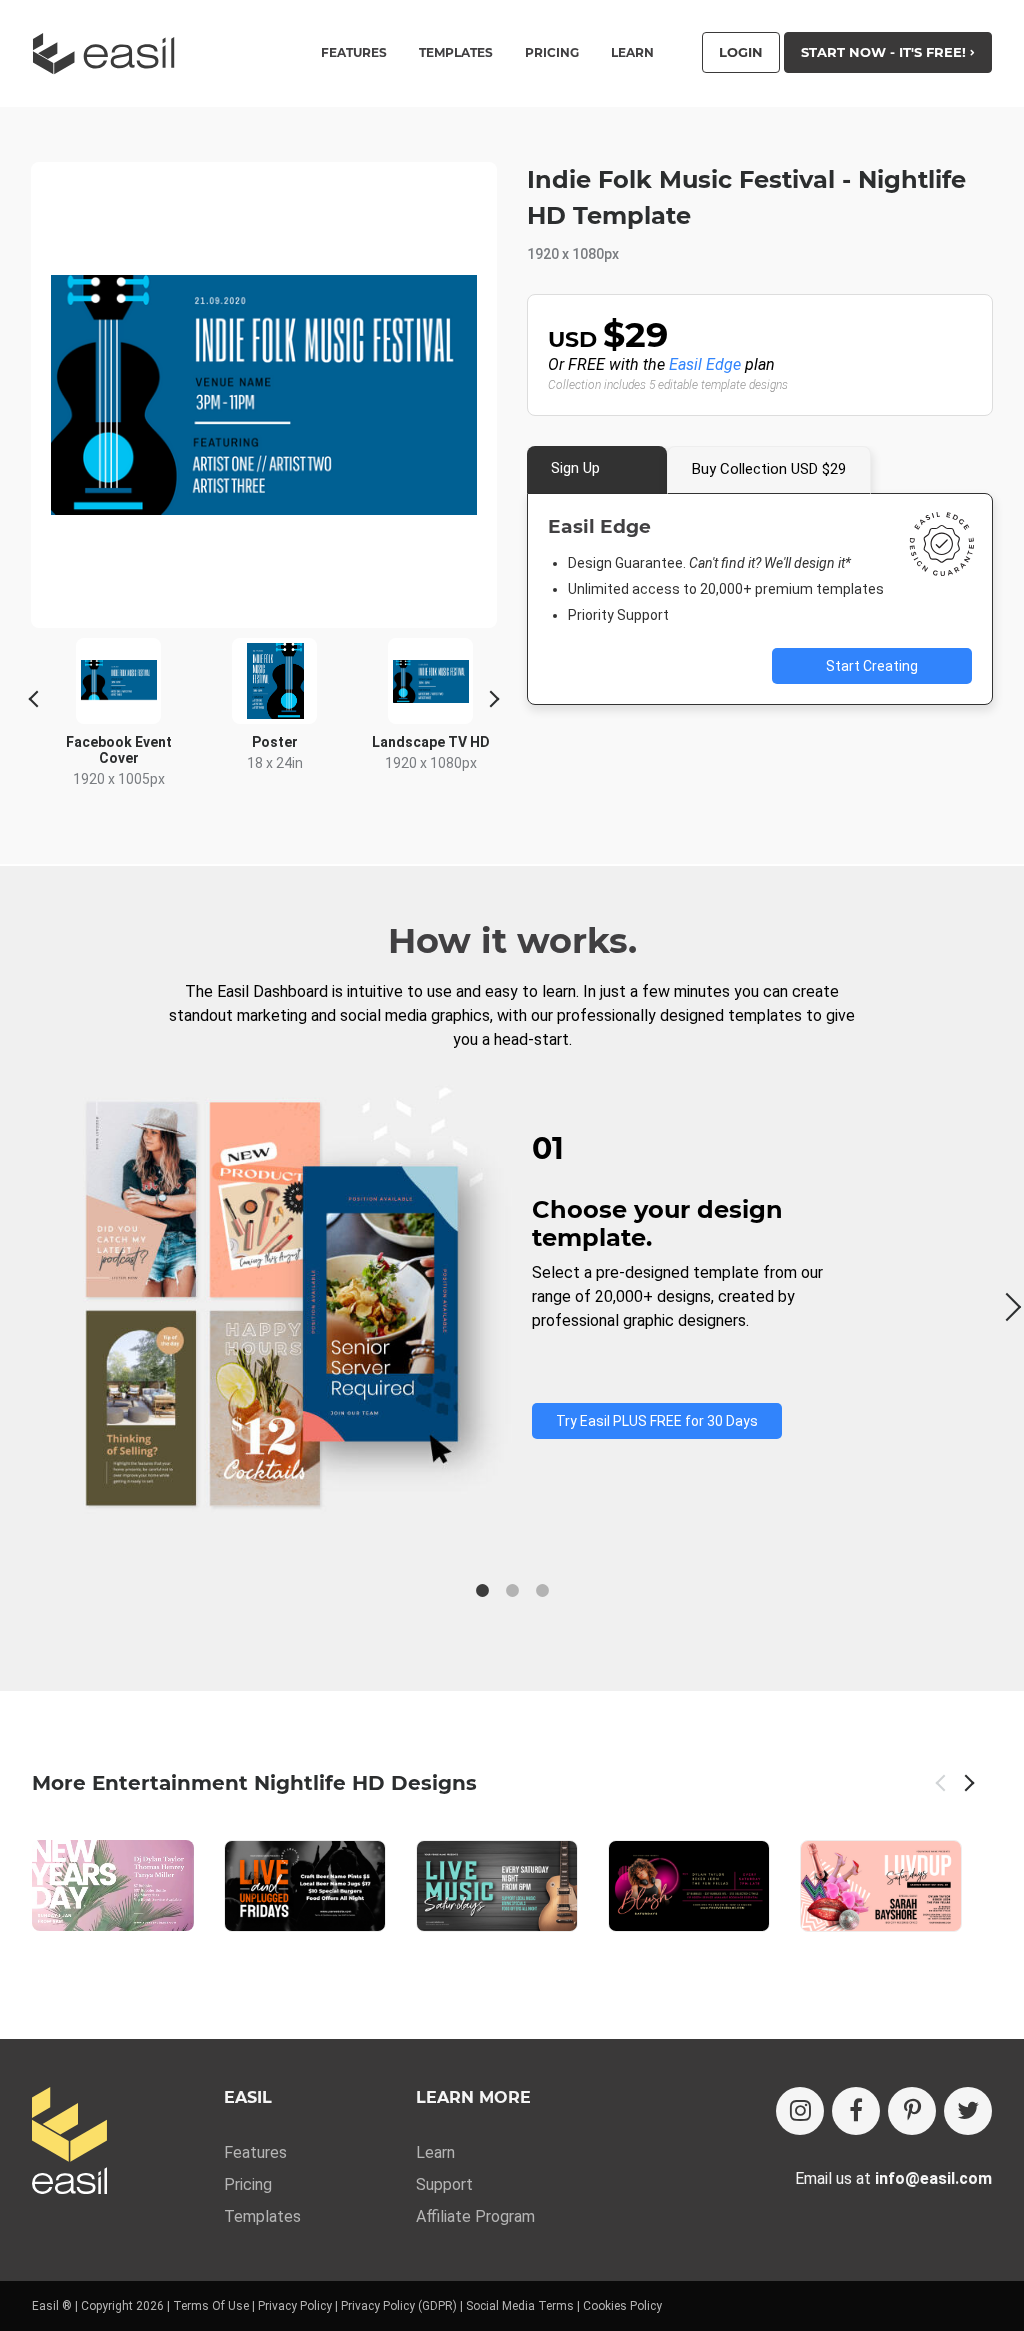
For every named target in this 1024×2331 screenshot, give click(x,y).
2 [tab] (512, 1591)
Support (444, 2184)
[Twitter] (968, 2111)
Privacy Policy (295, 2306)
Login (741, 52)
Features (255, 2152)
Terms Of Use (211, 2306)
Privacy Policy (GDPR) (399, 2306)
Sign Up (575, 468)
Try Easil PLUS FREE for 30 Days (657, 1421)
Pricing (552, 53)
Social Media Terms (520, 2306)
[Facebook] (856, 2111)
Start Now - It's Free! (885, 52)
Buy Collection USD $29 (769, 469)
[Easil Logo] (110, 53)
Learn (632, 53)
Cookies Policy (622, 2306)
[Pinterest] (912, 2111)
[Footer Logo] (69, 2142)
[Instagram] (800, 2111)
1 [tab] (482, 1591)
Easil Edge (705, 364)
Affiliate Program (475, 2216)
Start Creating (872, 666)
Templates (262, 2216)
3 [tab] (542, 1591)
